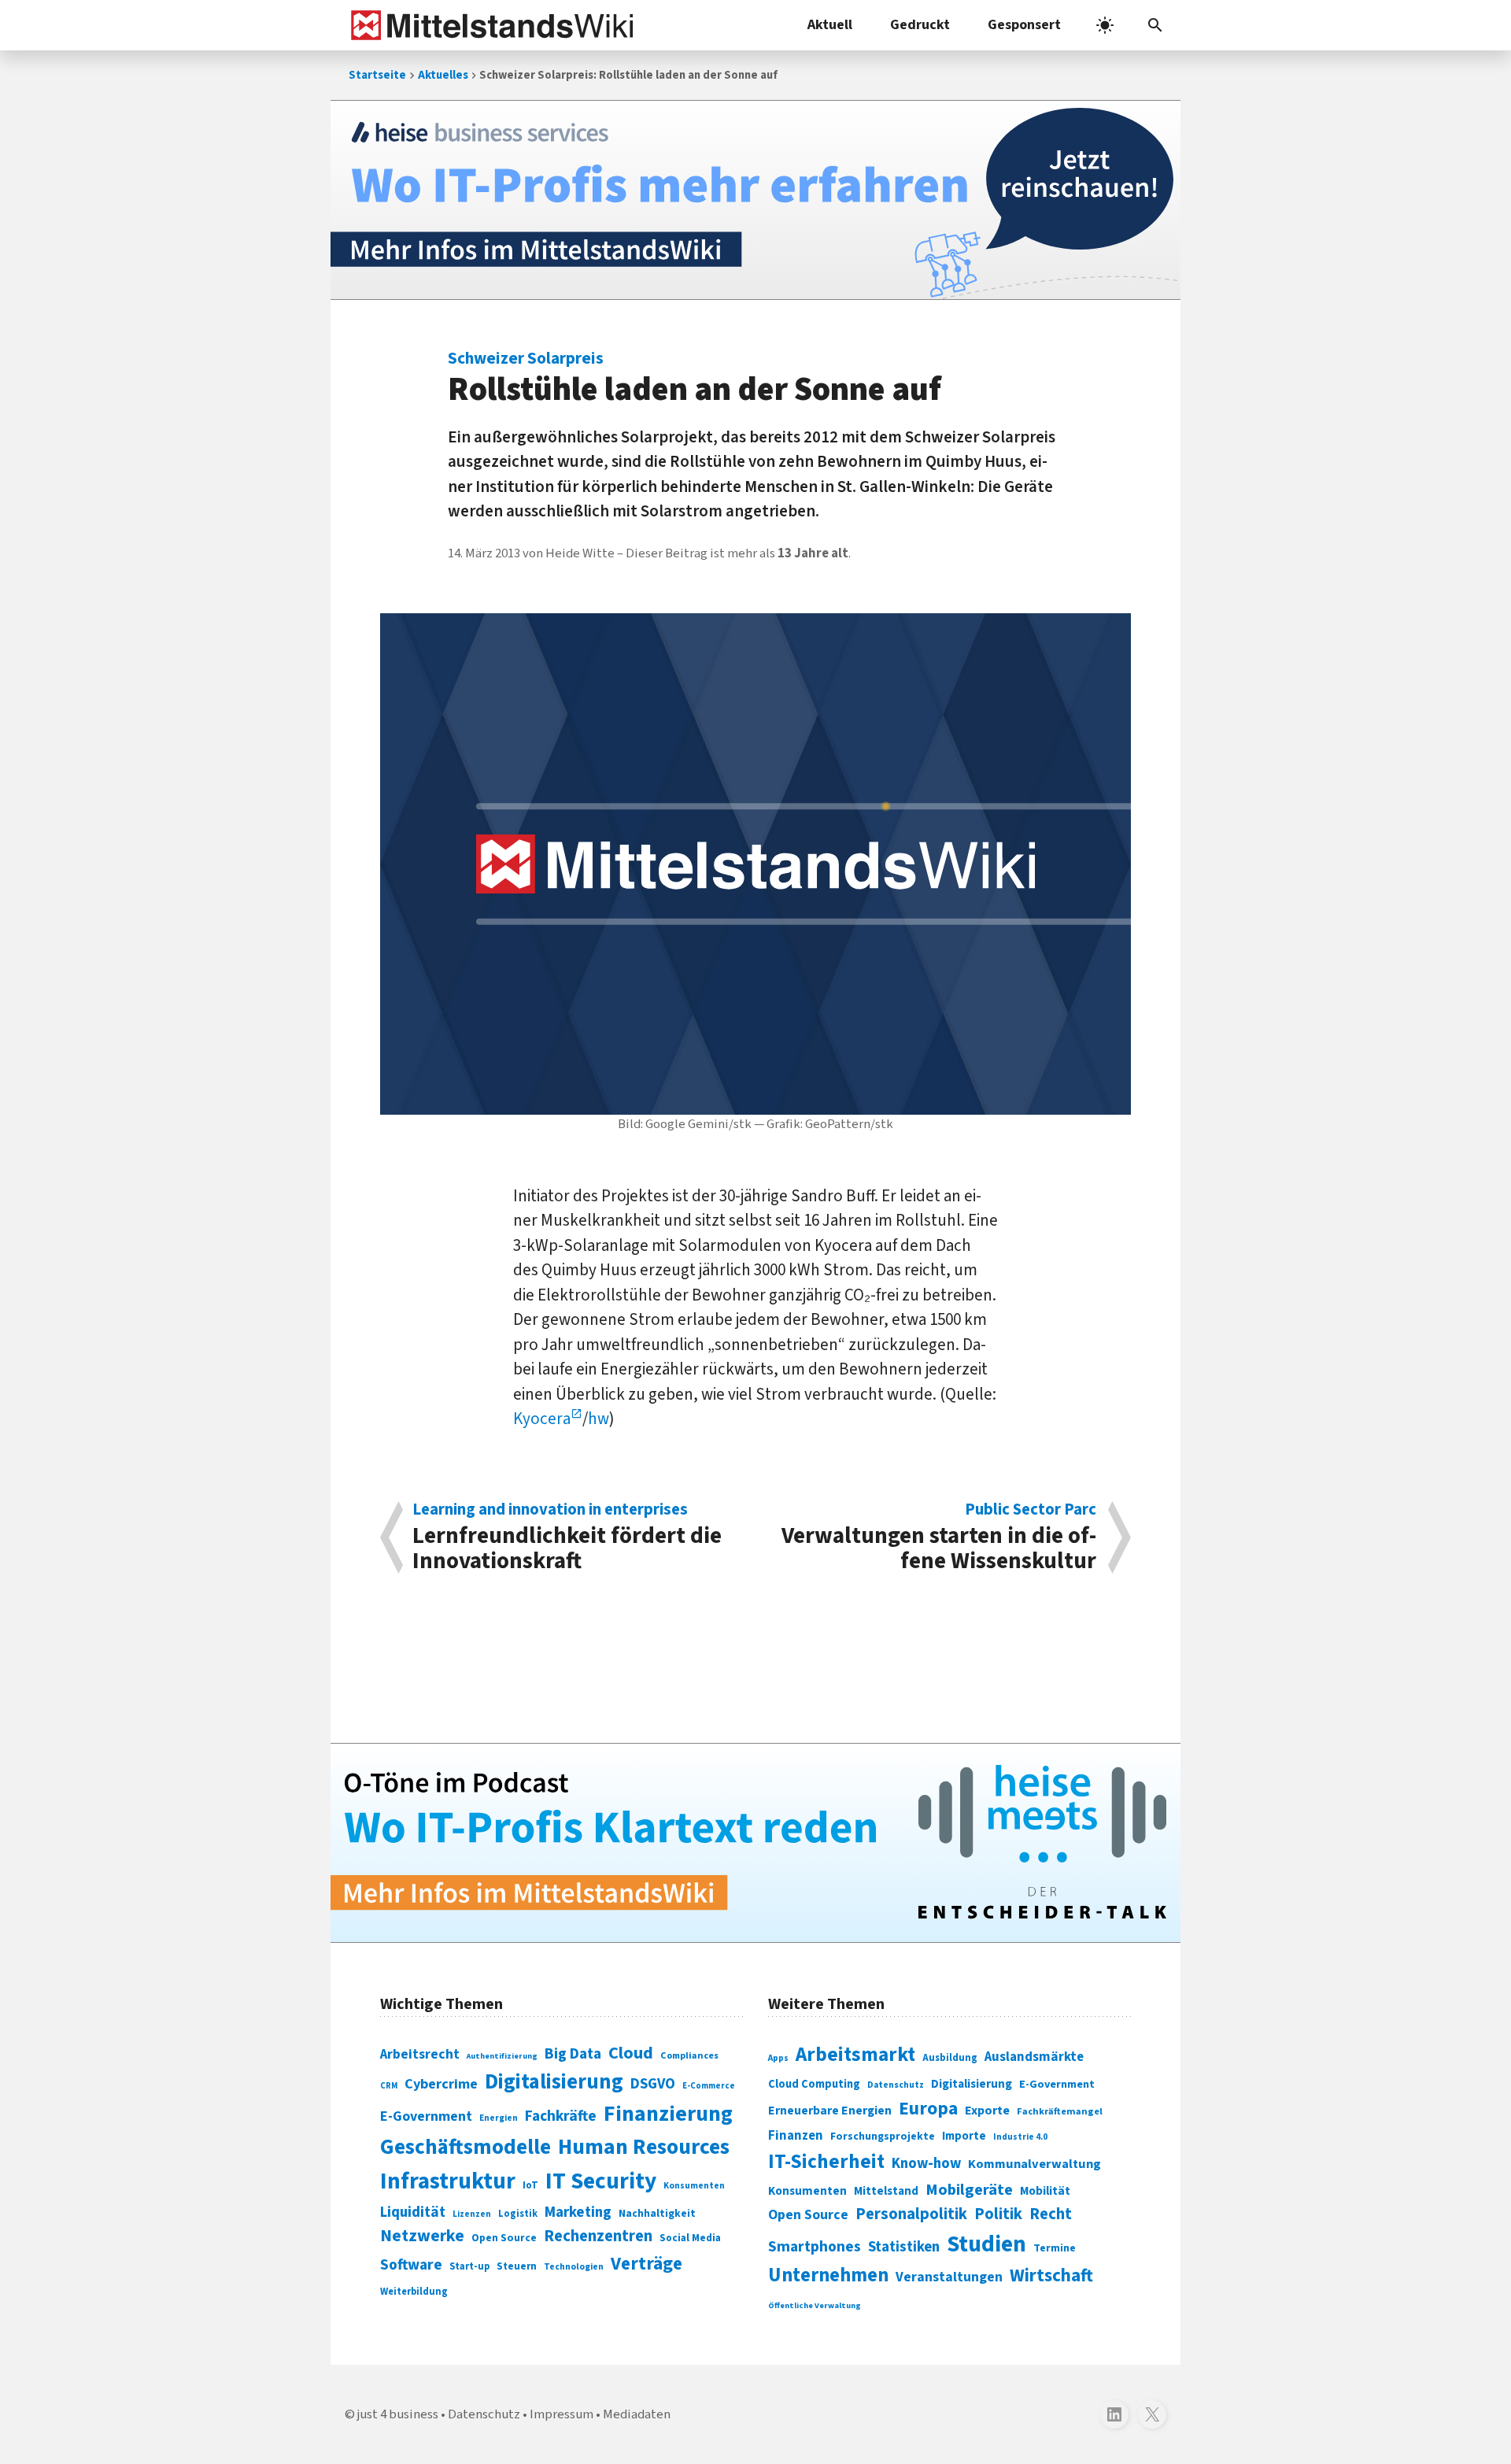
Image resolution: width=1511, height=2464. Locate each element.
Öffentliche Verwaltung (815, 2305)
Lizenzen (472, 2214)
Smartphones (815, 2247)
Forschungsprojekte (883, 2137)
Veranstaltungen (949, 2277)
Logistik (518, 2214)
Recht (1051, 2214)
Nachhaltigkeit (657, 2214)
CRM (389, 2086)
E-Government (426, 2116)
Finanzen (796, 2136)
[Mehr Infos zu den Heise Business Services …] (755, 200)
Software (411, 2265)
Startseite (377, 75)
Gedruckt (920, 25)
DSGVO (653, 2084)
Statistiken (904, 2247)
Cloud (631, 2053)
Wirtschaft (1051, 2275)
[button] (1155, 25)
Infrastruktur (448, 2181)
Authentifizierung (502, 2056)
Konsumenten (694, 2186)
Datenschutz (896, 2085)
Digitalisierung (554, 2082)
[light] (1105, 25)
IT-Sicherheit (826, 2162)
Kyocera (542, 1419)
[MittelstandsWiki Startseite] (489, 25)
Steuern (517, 2266)
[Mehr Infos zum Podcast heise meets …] (755, 1843)
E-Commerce (709, 2086)
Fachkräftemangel (1060, 2111)
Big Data (573, 2054)
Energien (499, 2118)
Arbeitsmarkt (855, 2055)
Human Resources (644, 2147)
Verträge (647, 2264)
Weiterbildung (414, 2292)
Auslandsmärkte (1034, 2057)
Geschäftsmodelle (465, 2147)
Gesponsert (1024, 25)
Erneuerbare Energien (830, 2111)
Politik (998, 2214)
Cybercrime (441, 2084)
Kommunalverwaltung (1034, 2164)
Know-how (926, 2163)
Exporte (987, 2111)
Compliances (689, 2055)
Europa (928, 2109)
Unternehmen (828, 2275)
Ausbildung (950, 2058)
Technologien (574, 2267)
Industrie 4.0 (1020, 2137)
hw (598, 1419)
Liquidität (413, 2212)
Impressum (562, 2414)
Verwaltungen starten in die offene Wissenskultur (939, 1537)
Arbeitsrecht (420, 2054)
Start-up (469, 2266)
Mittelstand (886, 2191)
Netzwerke (422, 2236)
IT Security (601, 2181)
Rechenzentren (598, 2236)
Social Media (690, 2238)
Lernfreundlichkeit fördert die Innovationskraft (567, 1537)
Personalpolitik (911, 2214)
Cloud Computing (814, 2084)
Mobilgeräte (969, 2190)
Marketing (578, 2212)
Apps (778, 2058)
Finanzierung (668, 2114)
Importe (964, 2136)
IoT (530, 2185)
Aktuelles (443, 75)
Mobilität (1045, 2191)
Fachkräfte (561, 2116)
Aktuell (830, 25)
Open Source (504, 2238)
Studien (986, 2244)
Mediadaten (637, 2414)
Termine (1055, 2248)
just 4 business (398, 2414)
